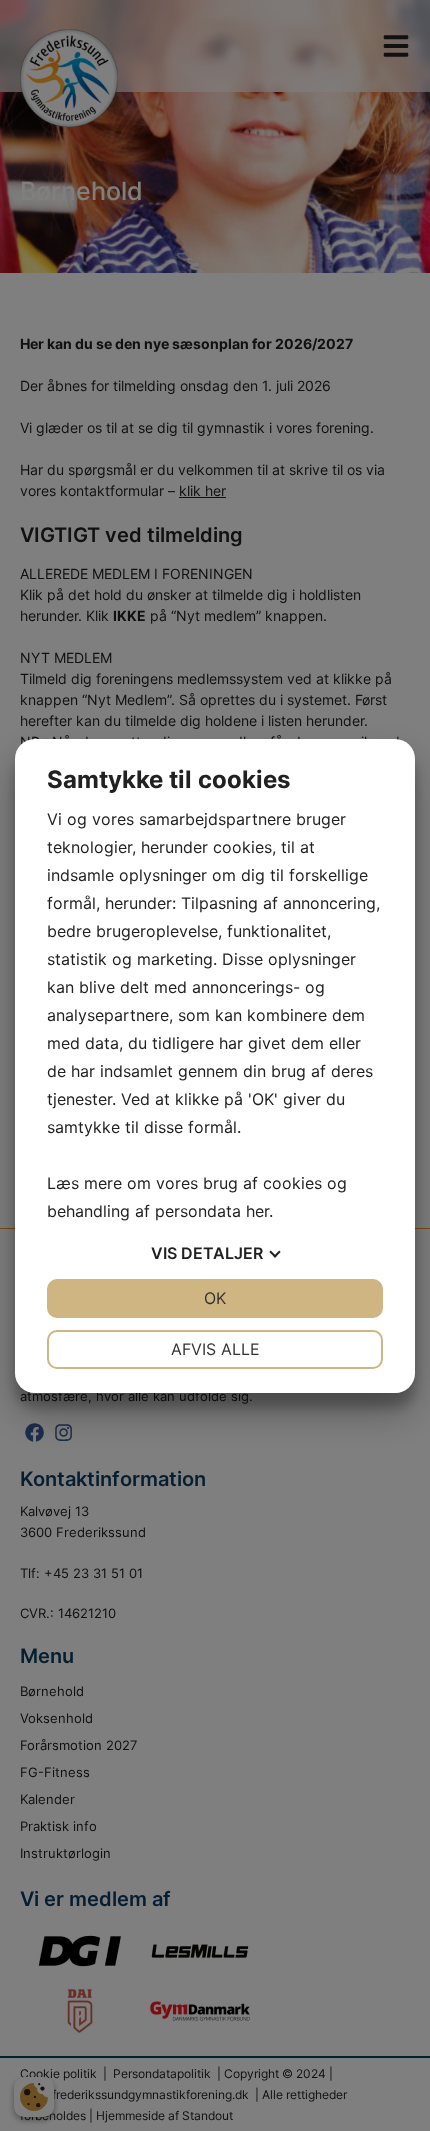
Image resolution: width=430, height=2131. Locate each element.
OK (215, 1298)
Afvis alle (215, 1349)
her (257, 1211)
